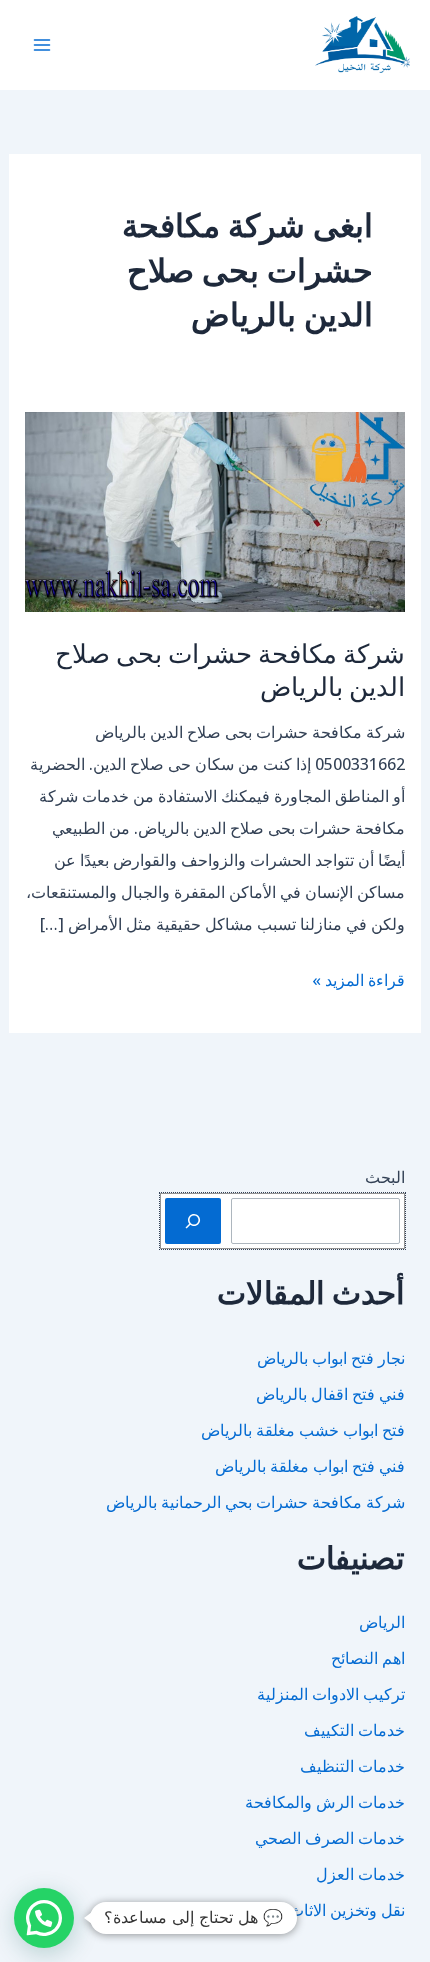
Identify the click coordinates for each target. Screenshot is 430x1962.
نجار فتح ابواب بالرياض (331, 1358)
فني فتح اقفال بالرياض (330, 1394)
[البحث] (193, 1221)
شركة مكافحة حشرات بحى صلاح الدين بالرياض (230, 669)
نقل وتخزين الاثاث (347, 1910)
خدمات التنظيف (352, 1766)
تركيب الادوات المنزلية (331, 1694)
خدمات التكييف (354, 1730)
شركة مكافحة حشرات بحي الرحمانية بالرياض (255, 1502)
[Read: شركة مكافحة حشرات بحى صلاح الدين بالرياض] (215, 510)
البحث (385, 1177)
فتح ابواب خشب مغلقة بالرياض (303, 1430)
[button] (44, 1918)
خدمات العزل (360, 1874)
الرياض (382, 1622)
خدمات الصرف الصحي (330, 1838)
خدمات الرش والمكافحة (325, 1802)
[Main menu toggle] (42, 45)
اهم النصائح (368, 1658)
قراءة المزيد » (358, 982)
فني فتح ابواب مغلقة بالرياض (310, 1466)
